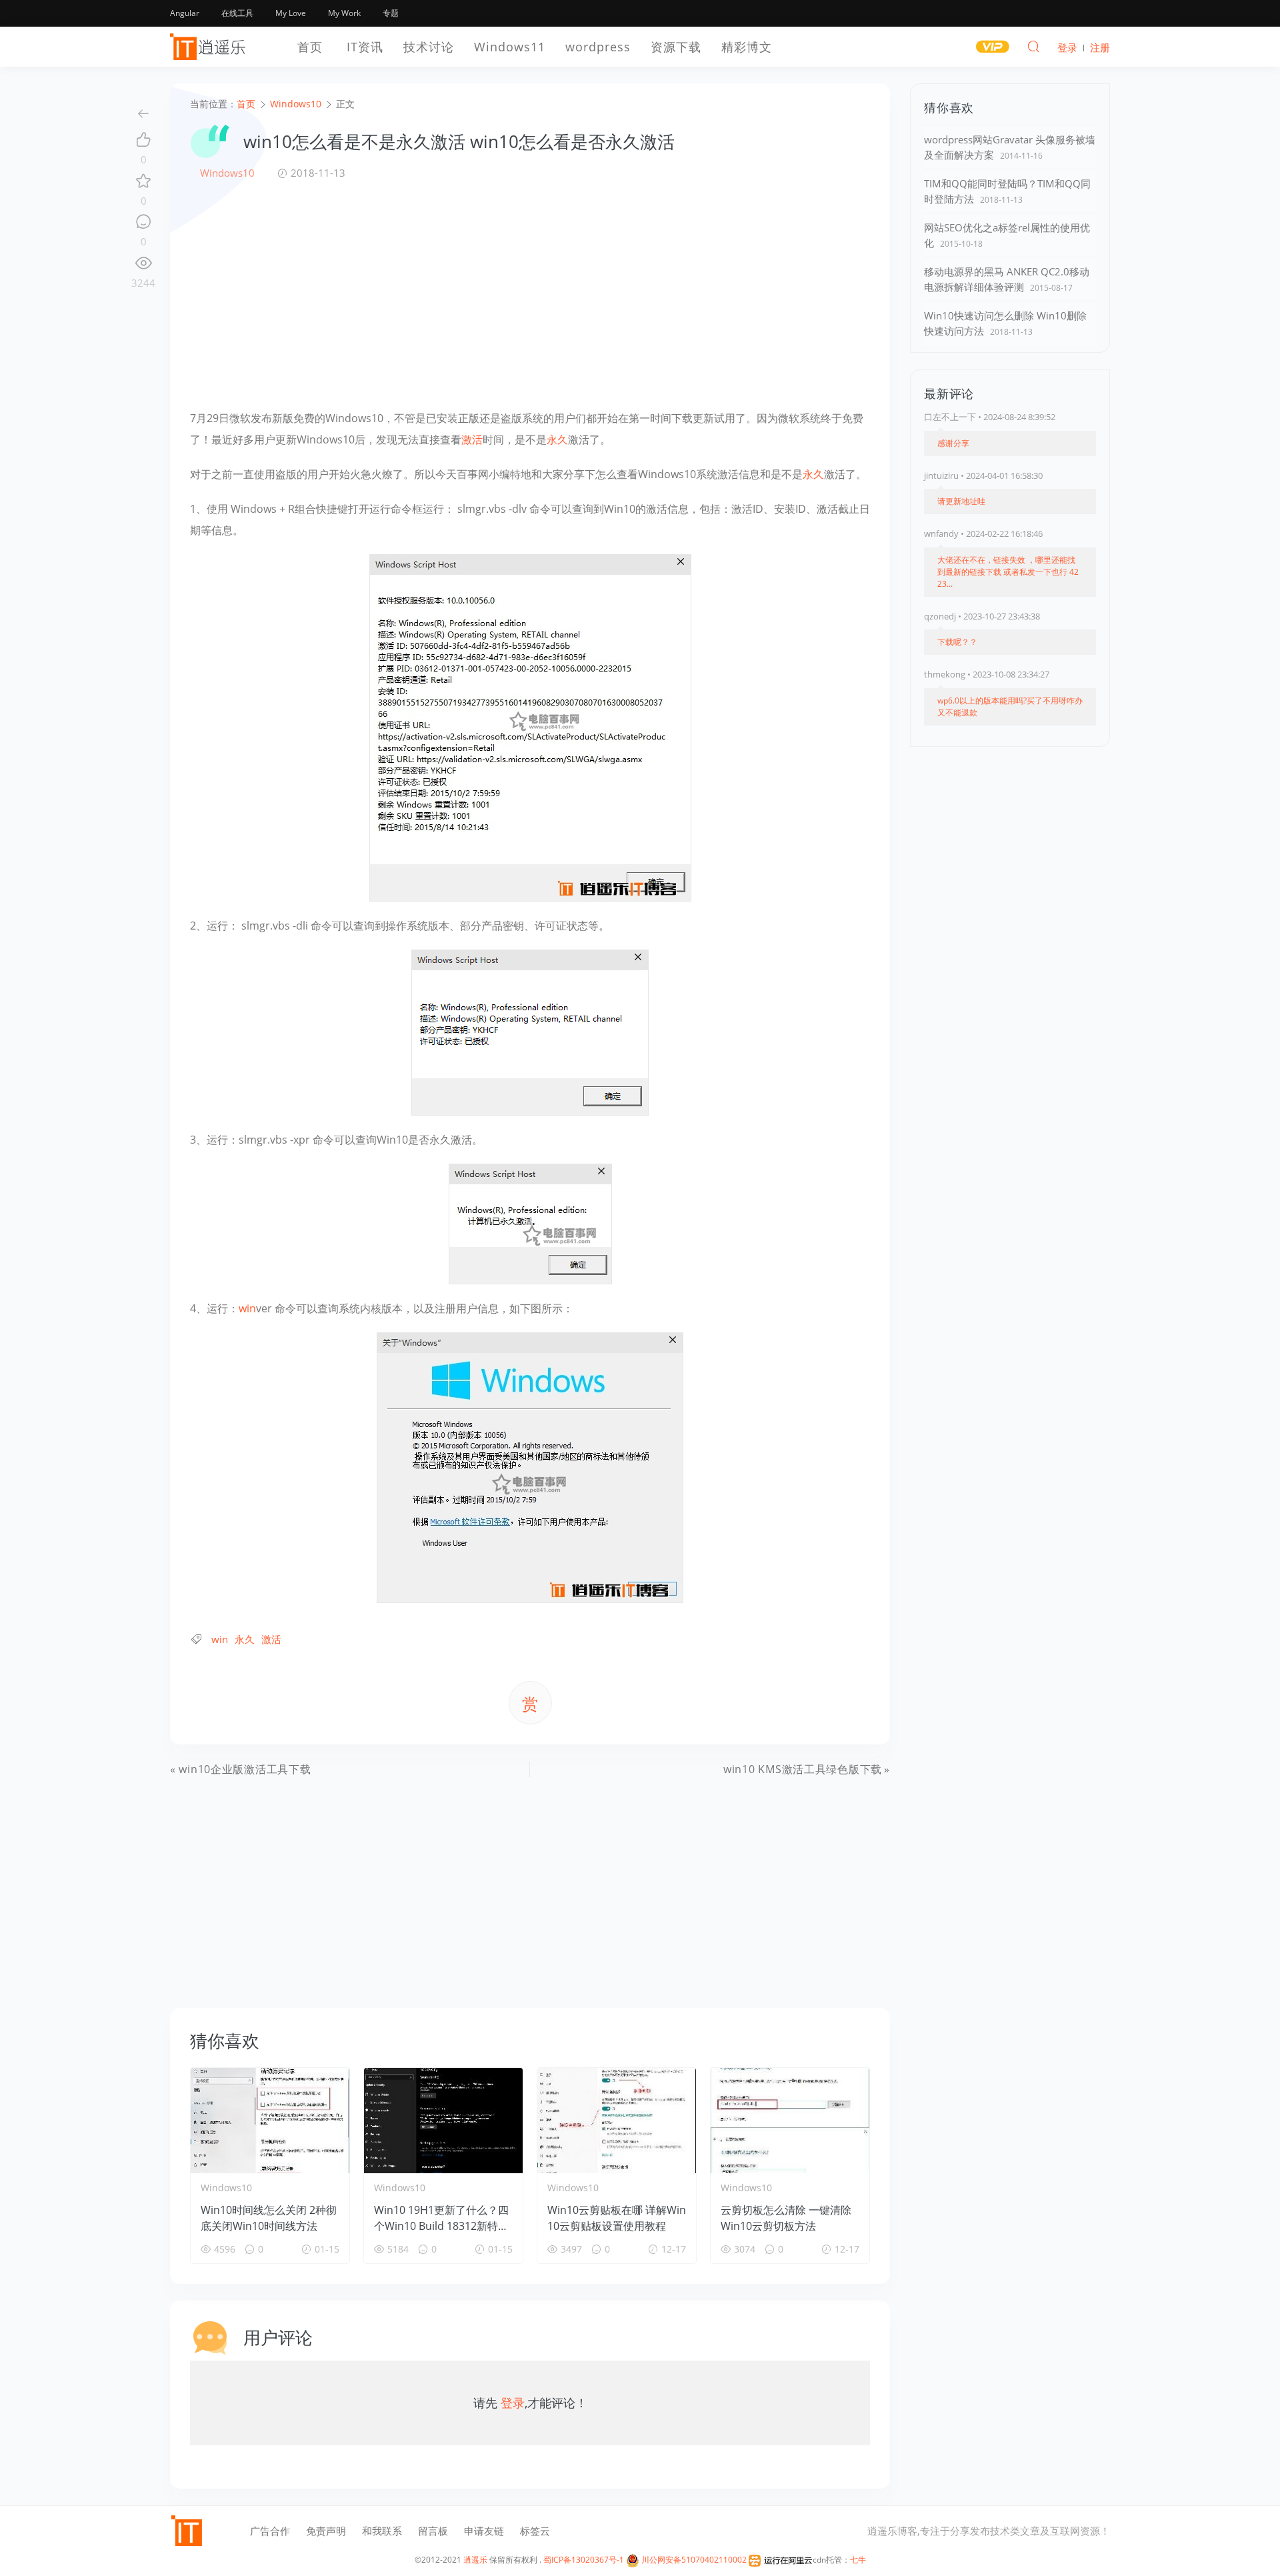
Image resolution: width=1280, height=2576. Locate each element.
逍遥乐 (475, 2560)
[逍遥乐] (210, 47)
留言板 (433, 2531)
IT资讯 (365, 47)
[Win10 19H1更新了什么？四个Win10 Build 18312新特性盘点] (443, 2121)
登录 (513, 2403)
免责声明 (326, 2531)
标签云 (535, 2531)
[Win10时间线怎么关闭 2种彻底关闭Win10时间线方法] (270, 2121)
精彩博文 (747, 47)
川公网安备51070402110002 (693, 2560)
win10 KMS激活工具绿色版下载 (803, 1769)
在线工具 (237, 13)
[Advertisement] (530, 294)
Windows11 (510, 47)
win (247, 1308)
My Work (344, 13)
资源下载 (676, 47)
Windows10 (227, 173)
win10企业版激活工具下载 (245, 1769)
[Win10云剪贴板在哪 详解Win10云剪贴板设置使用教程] (617, 2121)
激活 (472, 439)
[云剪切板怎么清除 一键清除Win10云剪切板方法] (790, 2121)
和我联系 (382, 2531)
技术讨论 (429, 47)
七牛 (858, 2560)
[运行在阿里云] (781, 2560)
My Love (291, 13)
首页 (310, 47)
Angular (185, 13)
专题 (391, 13)
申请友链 (484, 2531)
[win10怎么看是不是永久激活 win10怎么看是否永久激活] (530, 727)
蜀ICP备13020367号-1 (584, 2560)
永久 (557, 439)
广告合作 (270, 2531)
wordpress (598, 47)
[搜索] (1033, 46)
